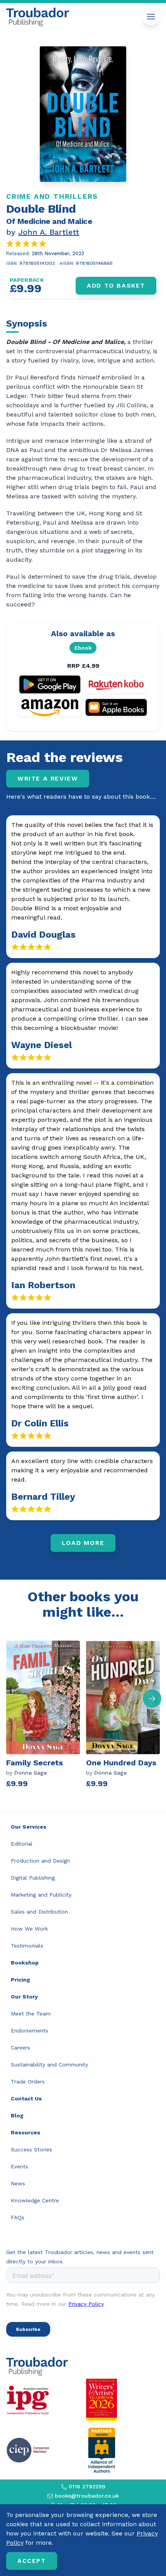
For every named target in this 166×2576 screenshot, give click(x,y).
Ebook (83, 648)
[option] (46, 1716)
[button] (152, 1699)
